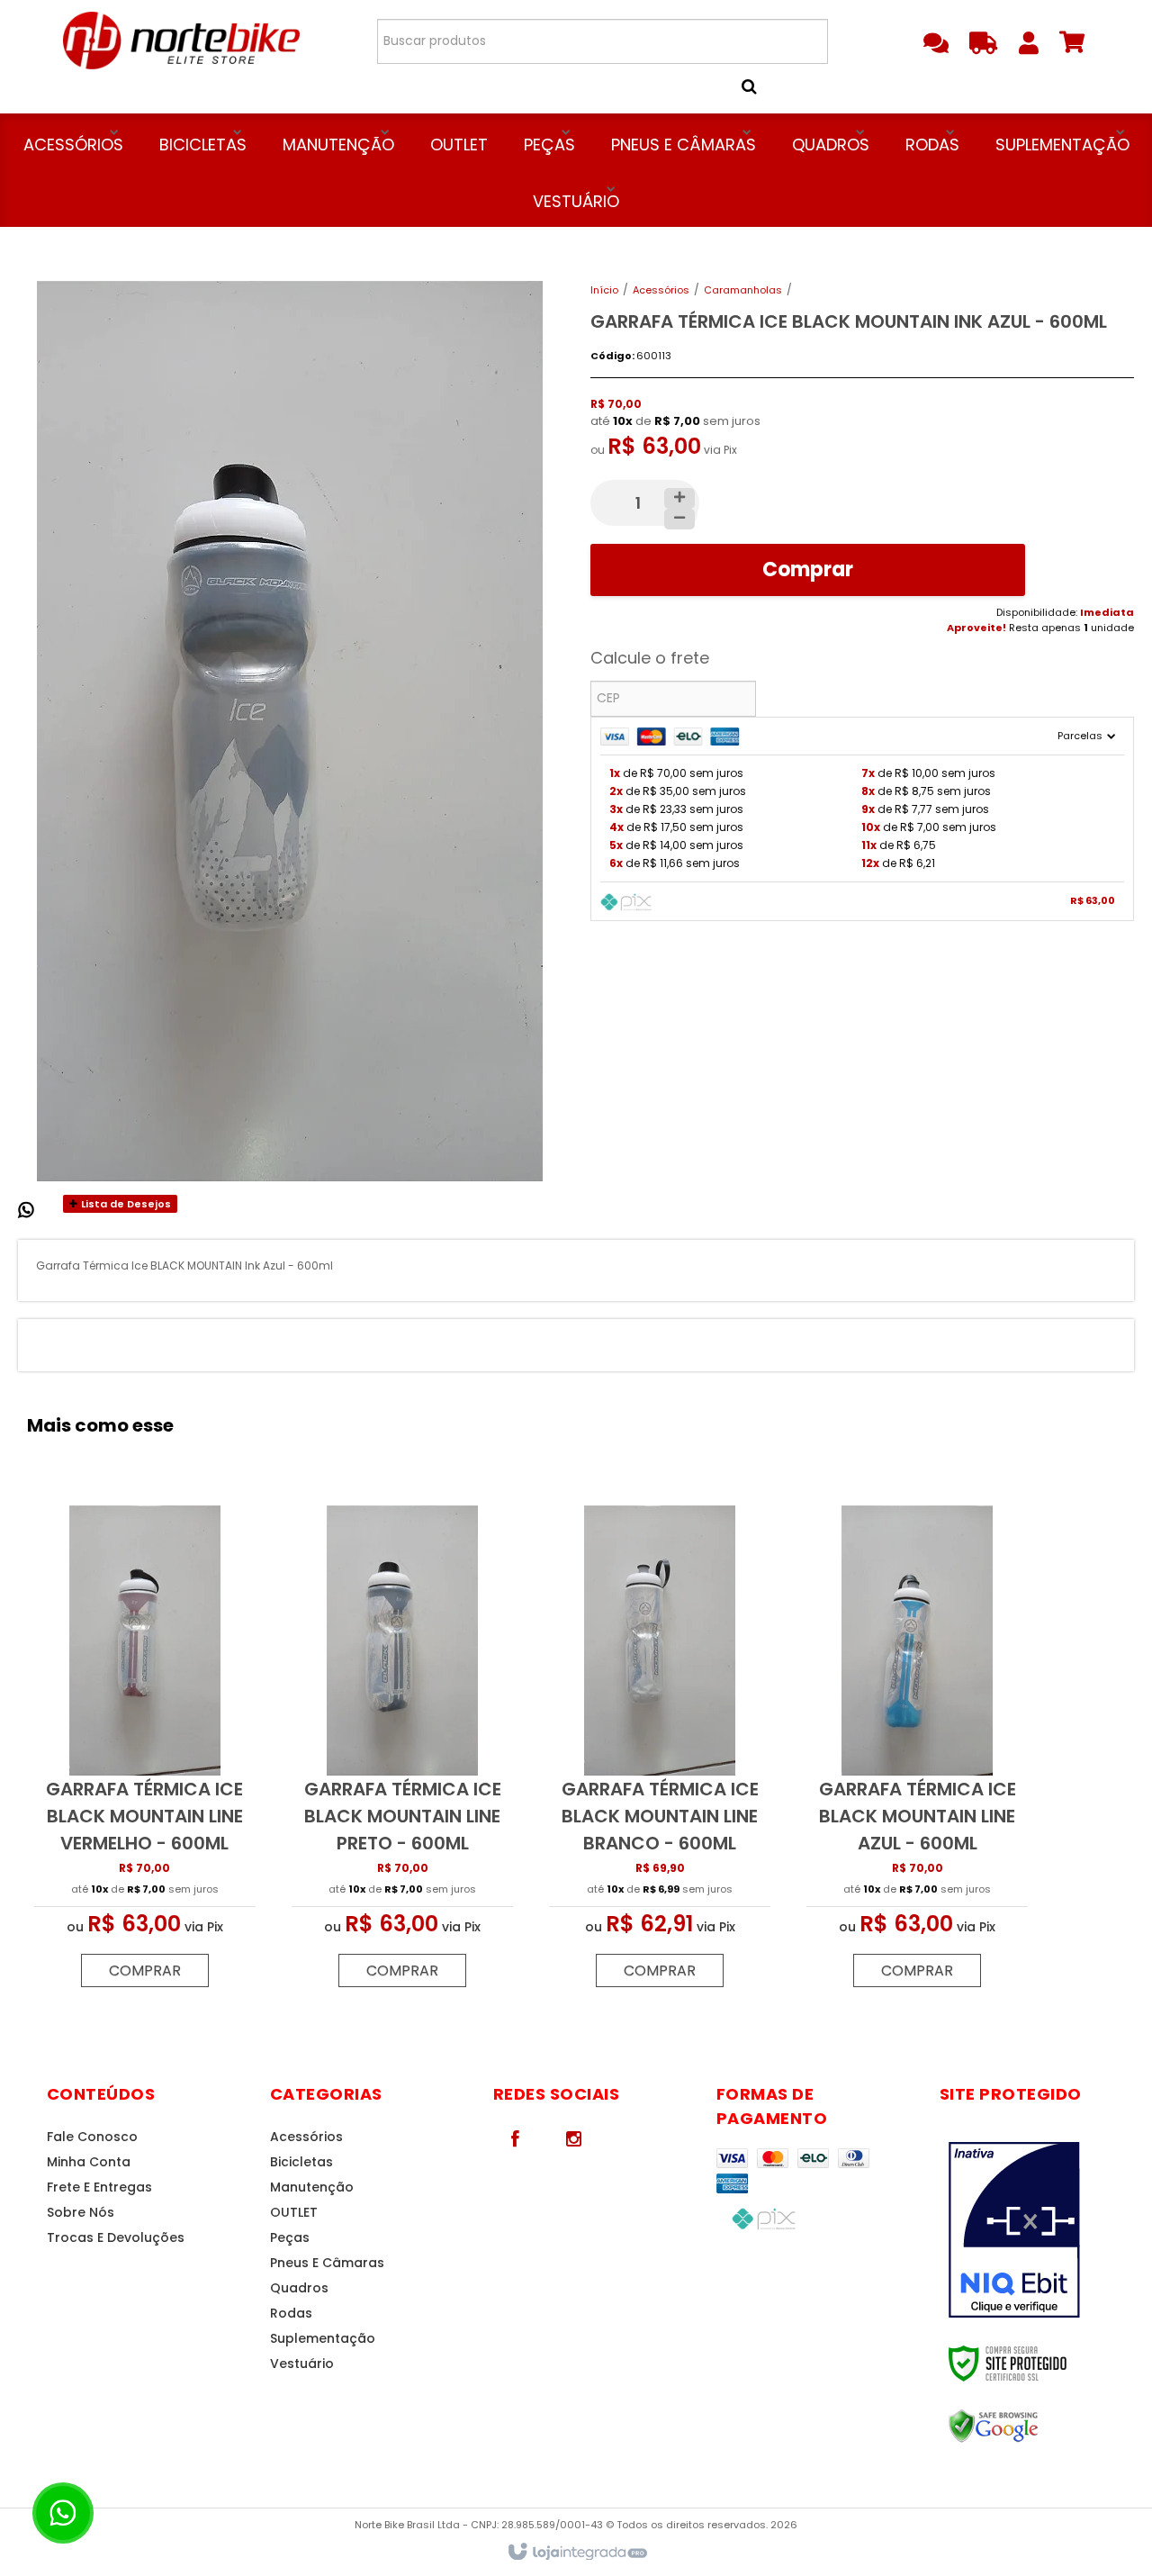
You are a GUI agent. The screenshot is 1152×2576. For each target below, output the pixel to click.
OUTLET (294, 2212)
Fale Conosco (92, 2137)
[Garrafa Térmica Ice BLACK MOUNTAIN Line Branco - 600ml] (660, 1751)
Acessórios (661, 290)
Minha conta (89, 2162)
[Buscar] (771, 86)
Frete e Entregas (99, 2187)
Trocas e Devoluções (116, 2237)
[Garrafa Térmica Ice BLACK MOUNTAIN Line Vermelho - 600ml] (145, 1751)
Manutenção (312, 2187)
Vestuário (302, 2364)
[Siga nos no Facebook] (516, 2138)
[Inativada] (1032, 2230)
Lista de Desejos (125, 1204)
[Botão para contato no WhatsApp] (63, 2513)
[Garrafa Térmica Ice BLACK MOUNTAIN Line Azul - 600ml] (917, 1751)
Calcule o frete (650, 658)
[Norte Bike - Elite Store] (181, 41)
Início (604, 290)
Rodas (291, 2313)
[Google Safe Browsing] (1032, 2427)
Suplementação (323, 2338)
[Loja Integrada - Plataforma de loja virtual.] (576, 2553)
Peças (290, 2237)
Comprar (808, 569)
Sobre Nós (81, 2212)
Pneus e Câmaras (327, 2263)
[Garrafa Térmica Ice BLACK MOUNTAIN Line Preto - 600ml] (402, 1751)
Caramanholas (743, 290)
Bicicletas (301, 2162)
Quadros (299, 2288)
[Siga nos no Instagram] (574, 2138)
